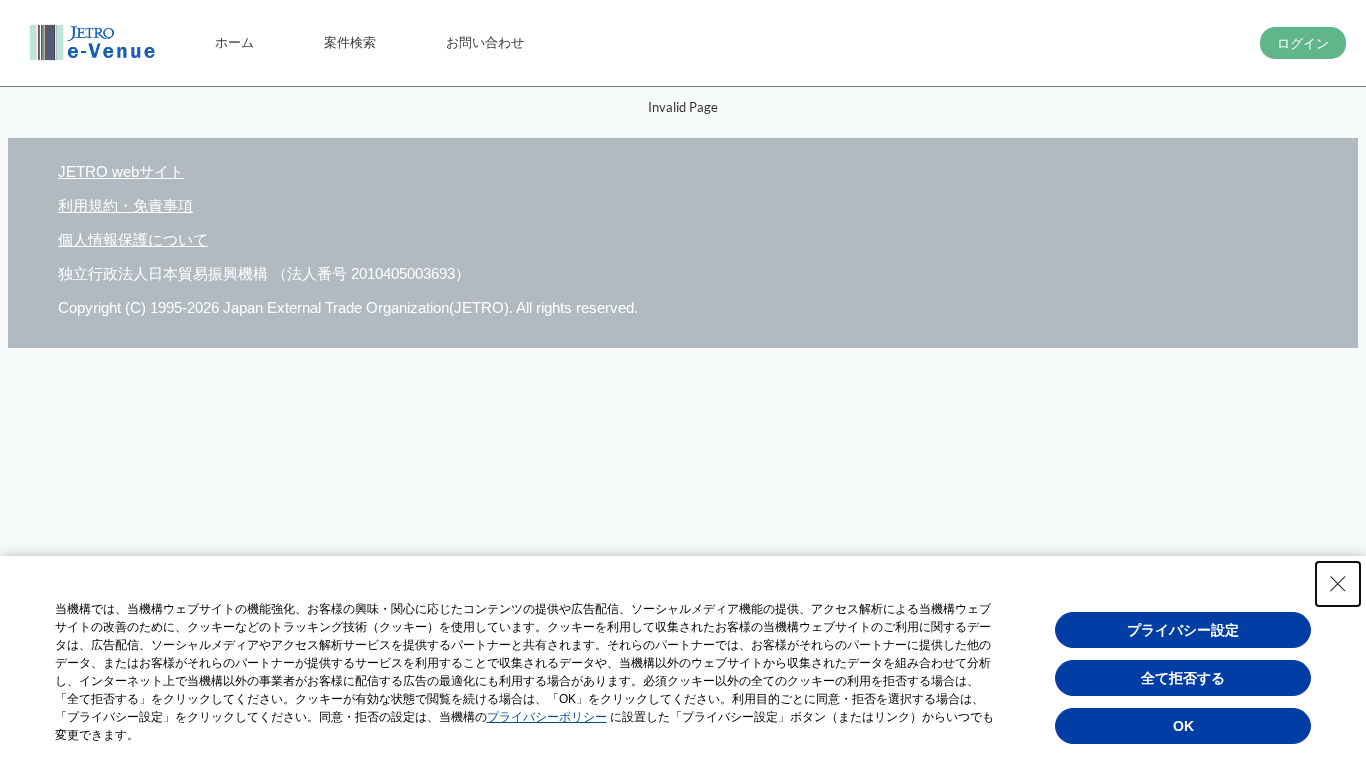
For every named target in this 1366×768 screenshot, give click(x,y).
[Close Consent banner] (1338, 584)
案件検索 (350, 42)
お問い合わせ (485, 42)
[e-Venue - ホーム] (95, 43)
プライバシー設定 (1183, 630)
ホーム (234, 42)
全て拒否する (1183, 678)
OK (1183, 726)
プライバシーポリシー (547, 717)
